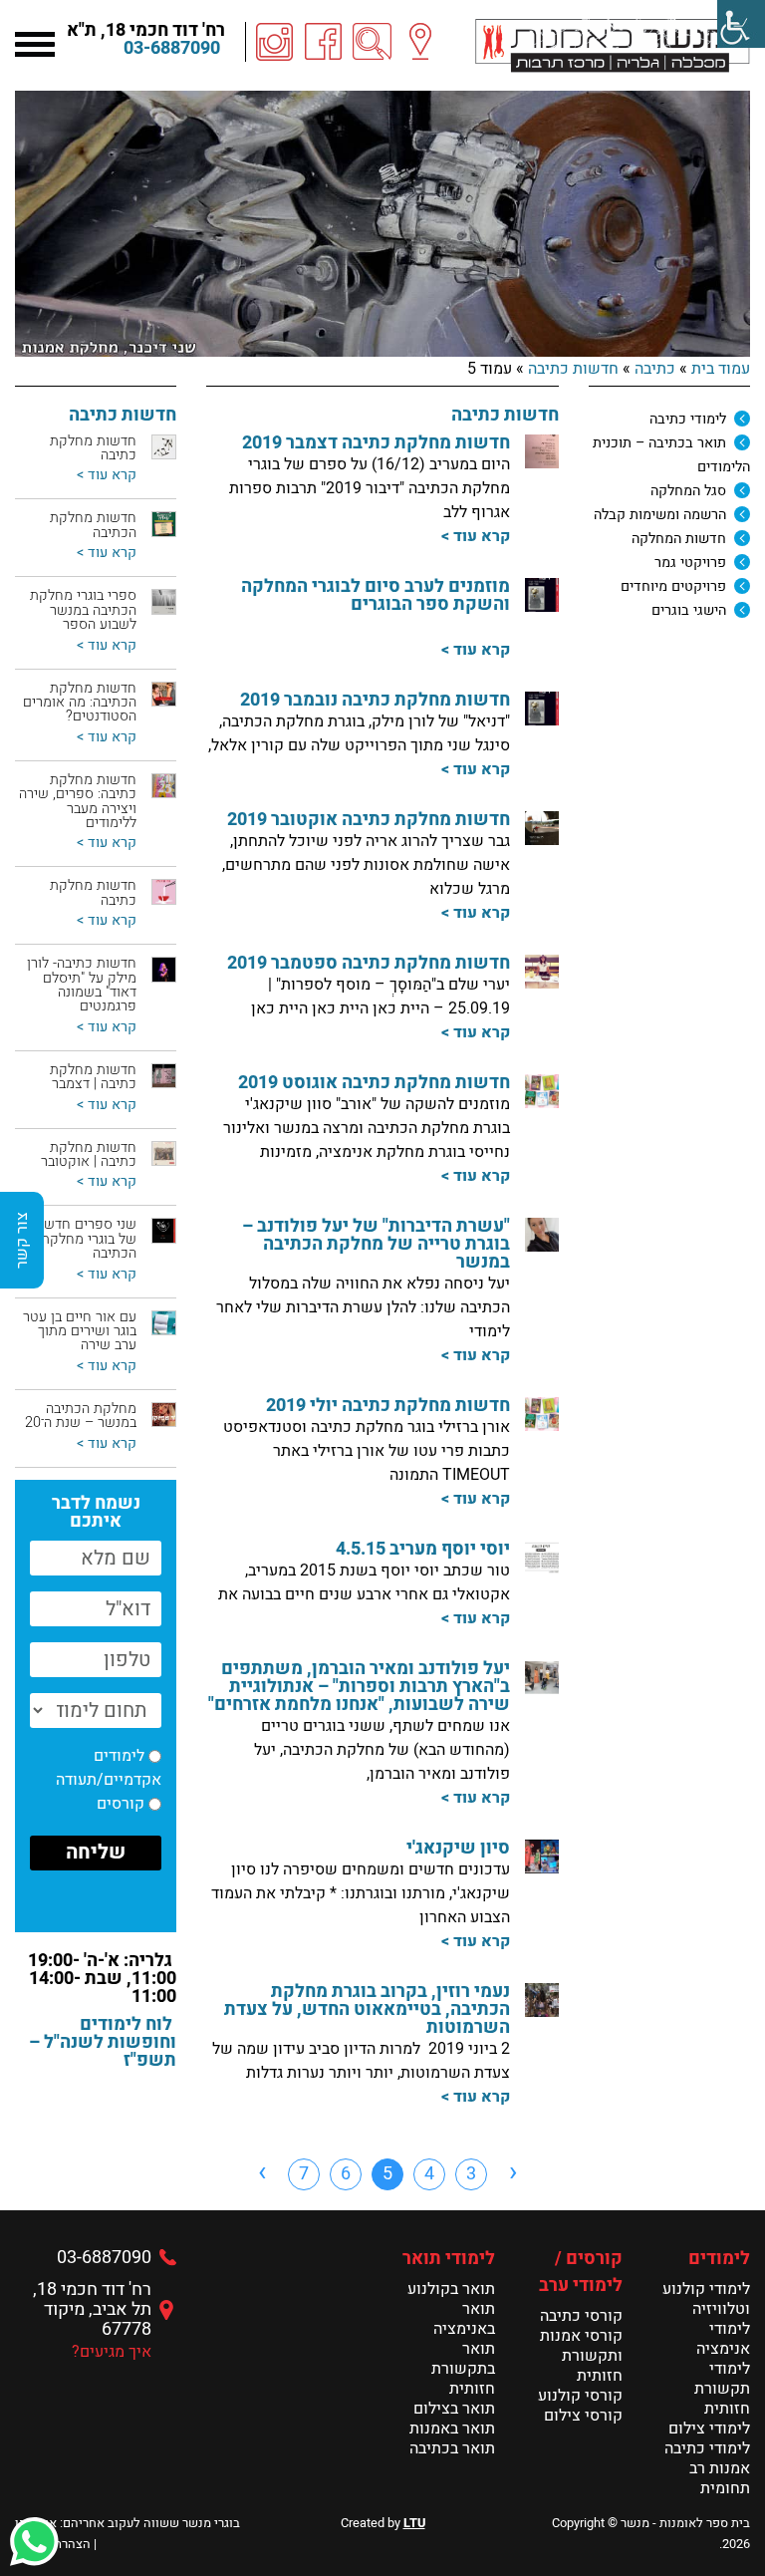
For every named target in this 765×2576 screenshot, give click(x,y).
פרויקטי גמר (690, 563)
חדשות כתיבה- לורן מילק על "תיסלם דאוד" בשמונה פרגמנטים (82, 985)
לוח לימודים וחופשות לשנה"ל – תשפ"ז (103, 2042)
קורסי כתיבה (581, 2316)
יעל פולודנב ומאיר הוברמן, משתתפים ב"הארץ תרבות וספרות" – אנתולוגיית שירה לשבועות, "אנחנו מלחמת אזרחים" (359, 1687)
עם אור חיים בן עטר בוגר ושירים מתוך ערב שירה (80, 1331)
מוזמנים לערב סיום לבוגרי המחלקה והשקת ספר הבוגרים (376, 595)
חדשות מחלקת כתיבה (93, 448)
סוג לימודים (124, 429)
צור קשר (22, 1240)
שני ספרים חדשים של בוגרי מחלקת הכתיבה (84, 1239)
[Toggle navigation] (35, 42)
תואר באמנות (452, 2429)
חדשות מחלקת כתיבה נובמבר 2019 (375, 700)
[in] (275, 42)
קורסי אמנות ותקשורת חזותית (581, 2356)
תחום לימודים (117, 429)
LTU (414, 2523)
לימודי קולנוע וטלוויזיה (706, 2299)
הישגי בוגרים (689, 610)
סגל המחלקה (688, 491)
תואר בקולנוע (451, 2289)
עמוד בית (721, 369)
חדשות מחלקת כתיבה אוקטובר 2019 (369, 820)
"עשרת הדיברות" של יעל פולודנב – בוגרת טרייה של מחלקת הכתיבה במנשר (376, 1244)
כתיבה (655, 369)
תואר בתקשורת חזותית (463, 2369)
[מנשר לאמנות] (613, 45)
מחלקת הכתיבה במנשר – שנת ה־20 (81, 1416)
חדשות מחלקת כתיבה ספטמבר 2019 (369, 963)
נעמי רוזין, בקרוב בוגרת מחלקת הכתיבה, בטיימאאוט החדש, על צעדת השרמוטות (367, 2009)
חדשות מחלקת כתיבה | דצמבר (93, 1077)
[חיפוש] (373, 42)
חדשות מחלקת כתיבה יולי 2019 (388, 1406)
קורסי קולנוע (580, 2396)
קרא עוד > (476, 536)
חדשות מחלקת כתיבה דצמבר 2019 (376, 443)
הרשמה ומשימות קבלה (660, 515)
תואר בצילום (454, 2409)
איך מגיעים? (112, 2352)
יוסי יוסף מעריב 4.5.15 (423, 1549)
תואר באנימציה (464, 2319)
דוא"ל (143, 429)
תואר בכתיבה (452, 2448)
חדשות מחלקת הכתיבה (93, 525)
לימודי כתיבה (688, 419)
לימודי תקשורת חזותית (722, 2389)
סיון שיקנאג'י (458, 1848)
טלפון (142, 429)
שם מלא (134, 429)
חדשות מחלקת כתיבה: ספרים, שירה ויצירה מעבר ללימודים (78, 801)
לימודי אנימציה (723, 2339)
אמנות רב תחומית (720, 2478)
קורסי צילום (583, 2416)
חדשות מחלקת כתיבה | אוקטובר (89, 1154)
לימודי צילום (709, 2429)
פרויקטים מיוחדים (673, 586)
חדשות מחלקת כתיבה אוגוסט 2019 (374, 1083)
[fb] (324, 42)
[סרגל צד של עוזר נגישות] (741, 24)
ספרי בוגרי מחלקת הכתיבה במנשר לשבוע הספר (83, 610)
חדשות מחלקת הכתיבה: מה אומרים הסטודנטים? (80, 703)
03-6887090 (172, 49)
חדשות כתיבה (573, 369)
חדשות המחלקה (679, 539)
